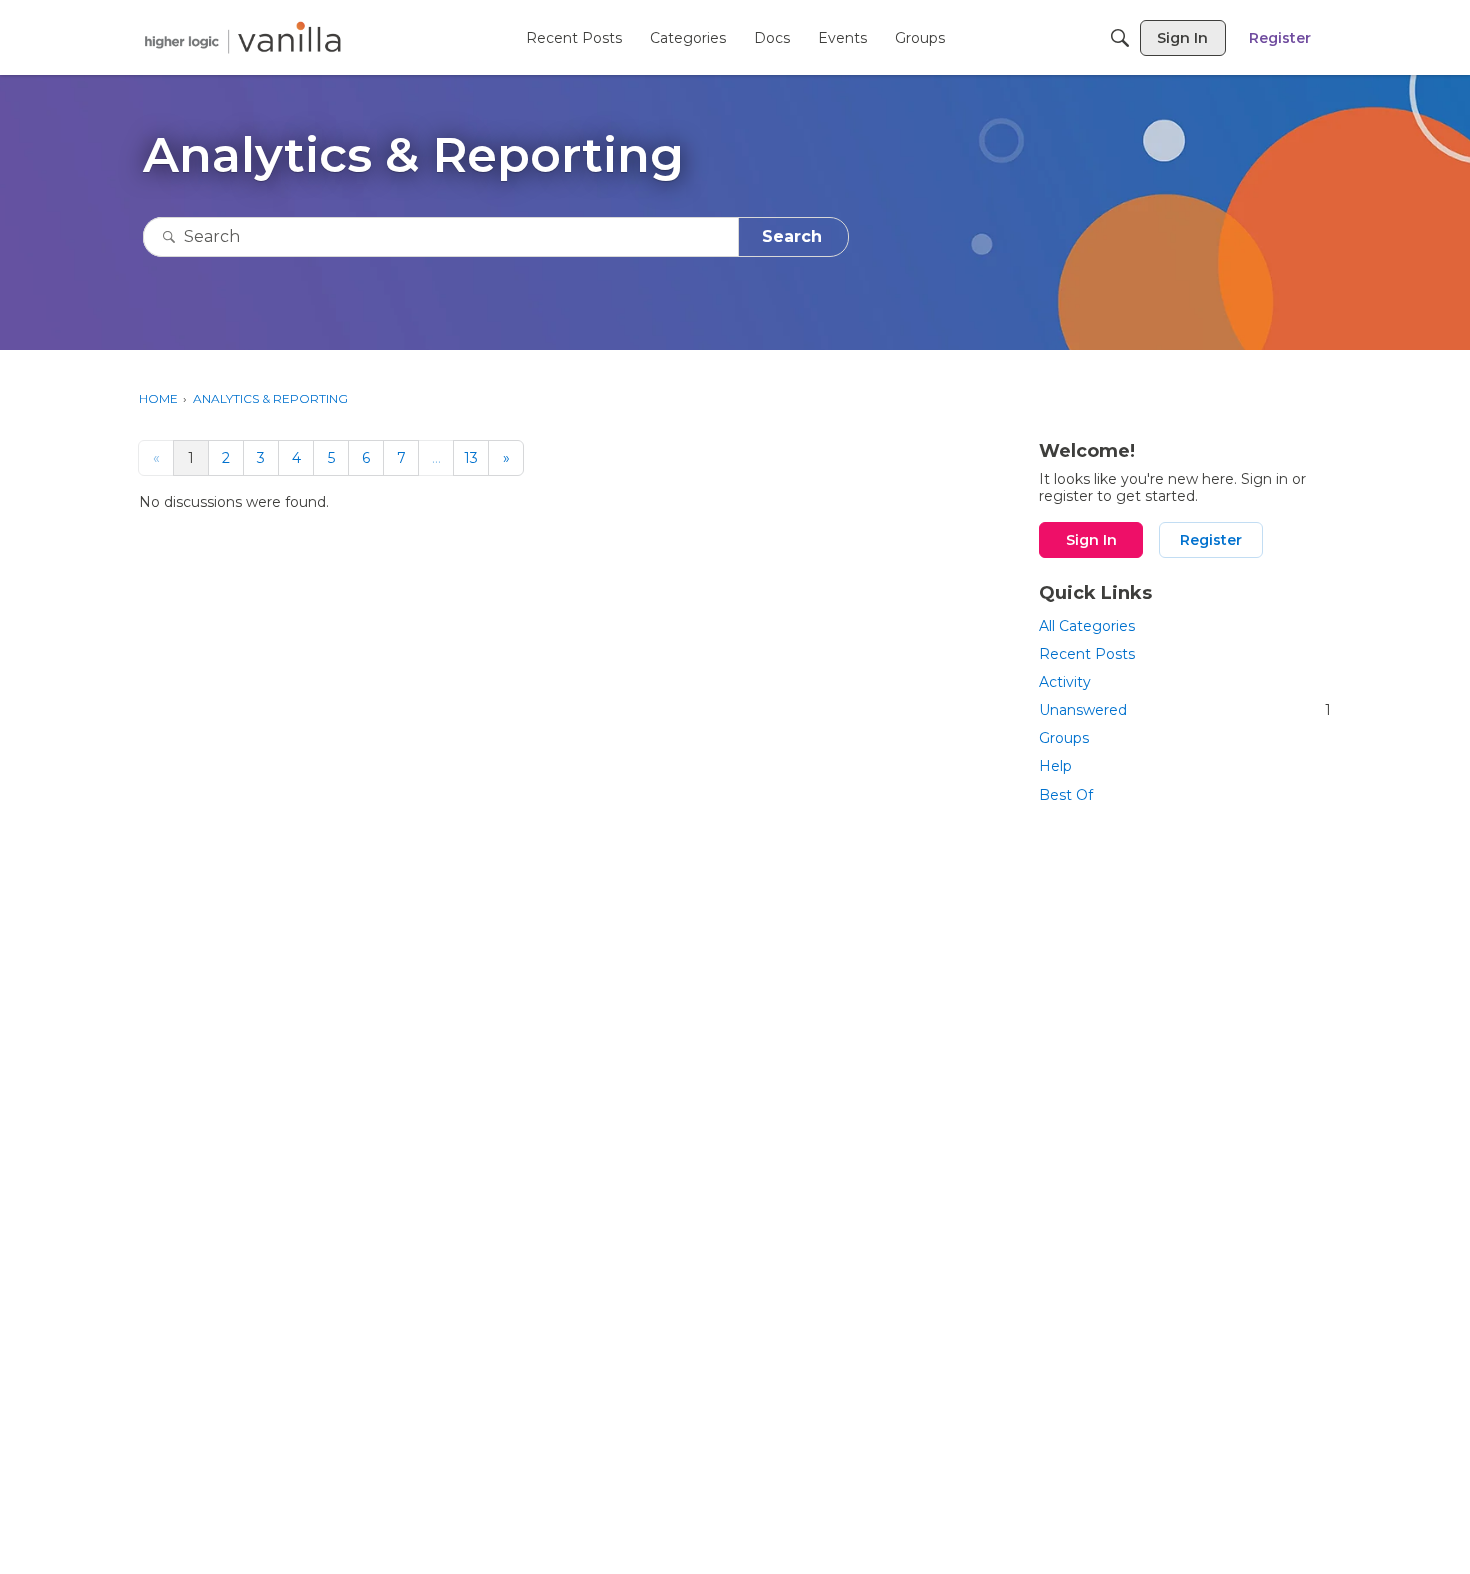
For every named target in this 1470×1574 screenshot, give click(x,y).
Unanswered (1185, 710)
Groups (1064, 738)
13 (471, 458)
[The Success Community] (243, 37)
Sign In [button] (1091, 540)
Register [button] (1211, 540)
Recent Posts (1087, 654)
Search (792, 236)
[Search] (1120, 38)
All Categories (1087, 626)
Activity (1065, 682)
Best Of (1066, 795)
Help (1055, 766)
